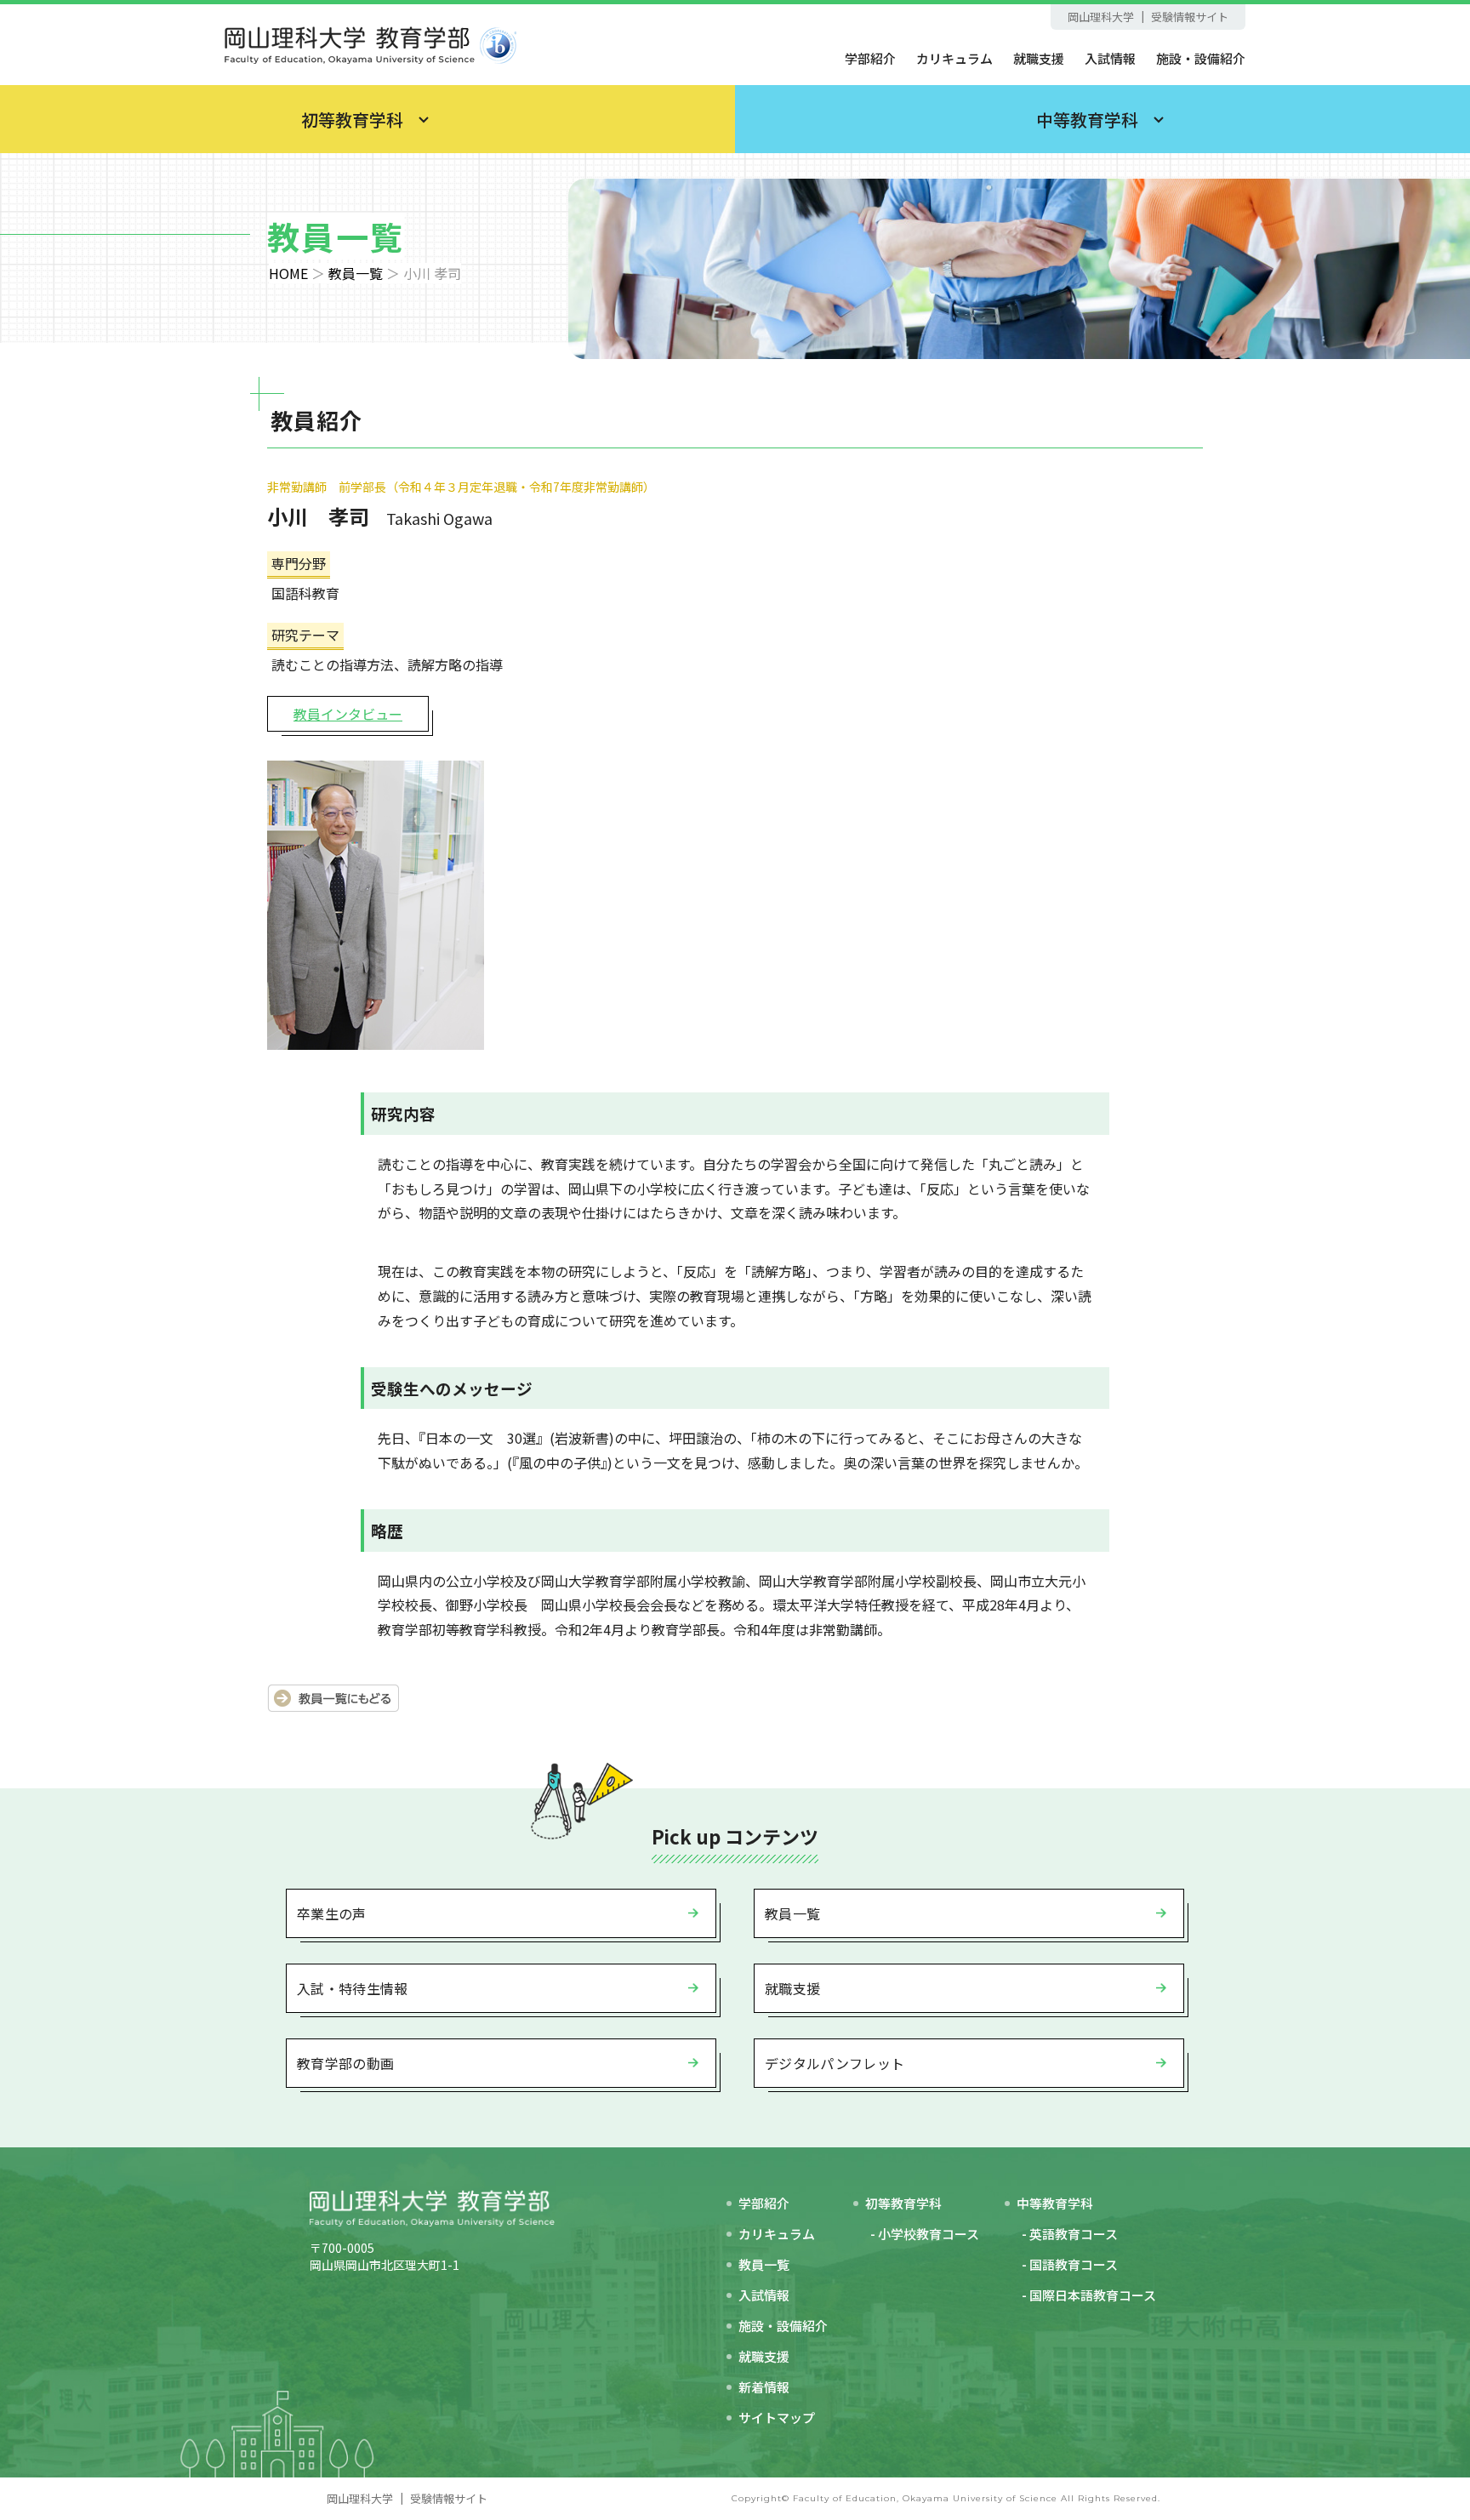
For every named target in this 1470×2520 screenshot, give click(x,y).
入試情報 (1110, 58)
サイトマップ (777, 2417)
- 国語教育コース (1070, 2264)
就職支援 (1039, 58)
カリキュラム (954, 58)
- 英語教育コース (1070, 2234)
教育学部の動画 (345, 2063)
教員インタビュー (348, 714)
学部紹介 (870, 58)
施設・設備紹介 (1201, 58)
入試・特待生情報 (353, 1988)
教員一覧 (356, 273)
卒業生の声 (332, 1913)
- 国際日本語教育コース (1089, 2295)
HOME (288, 273)
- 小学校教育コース (925, 2234)
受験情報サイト (1190, 17)
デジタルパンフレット (835, 2063)
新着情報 (764, 2387)
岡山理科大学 (1101, 17)
